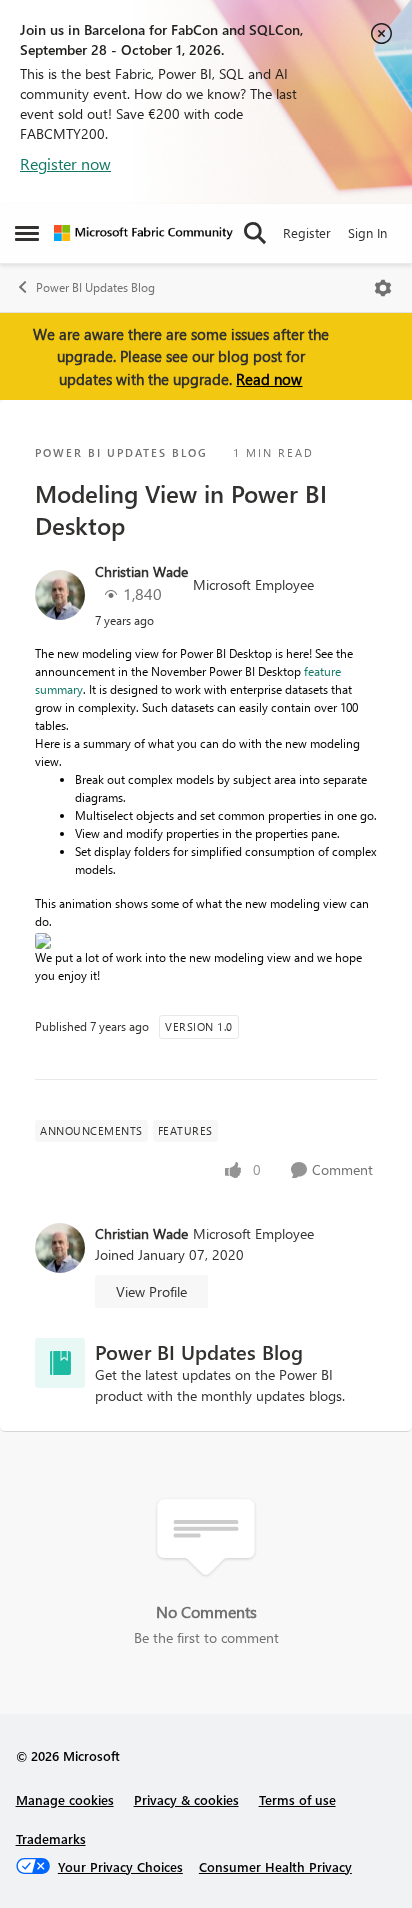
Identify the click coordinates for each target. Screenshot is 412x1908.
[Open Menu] (383, 288)
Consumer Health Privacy (275, 1866)
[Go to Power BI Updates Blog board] (60, 1363)
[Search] (255, 233)
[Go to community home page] (143, 233)
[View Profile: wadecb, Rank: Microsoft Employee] (60, 595)
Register (307, 232)
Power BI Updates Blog (95, 287)
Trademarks (51, 1838)
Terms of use (297, 1799)
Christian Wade (141, 571)
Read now (269, 379)
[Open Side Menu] (27, 233)
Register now (65, 163)
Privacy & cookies (186, 1799)
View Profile (151, 1291)
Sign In (367, 232)
